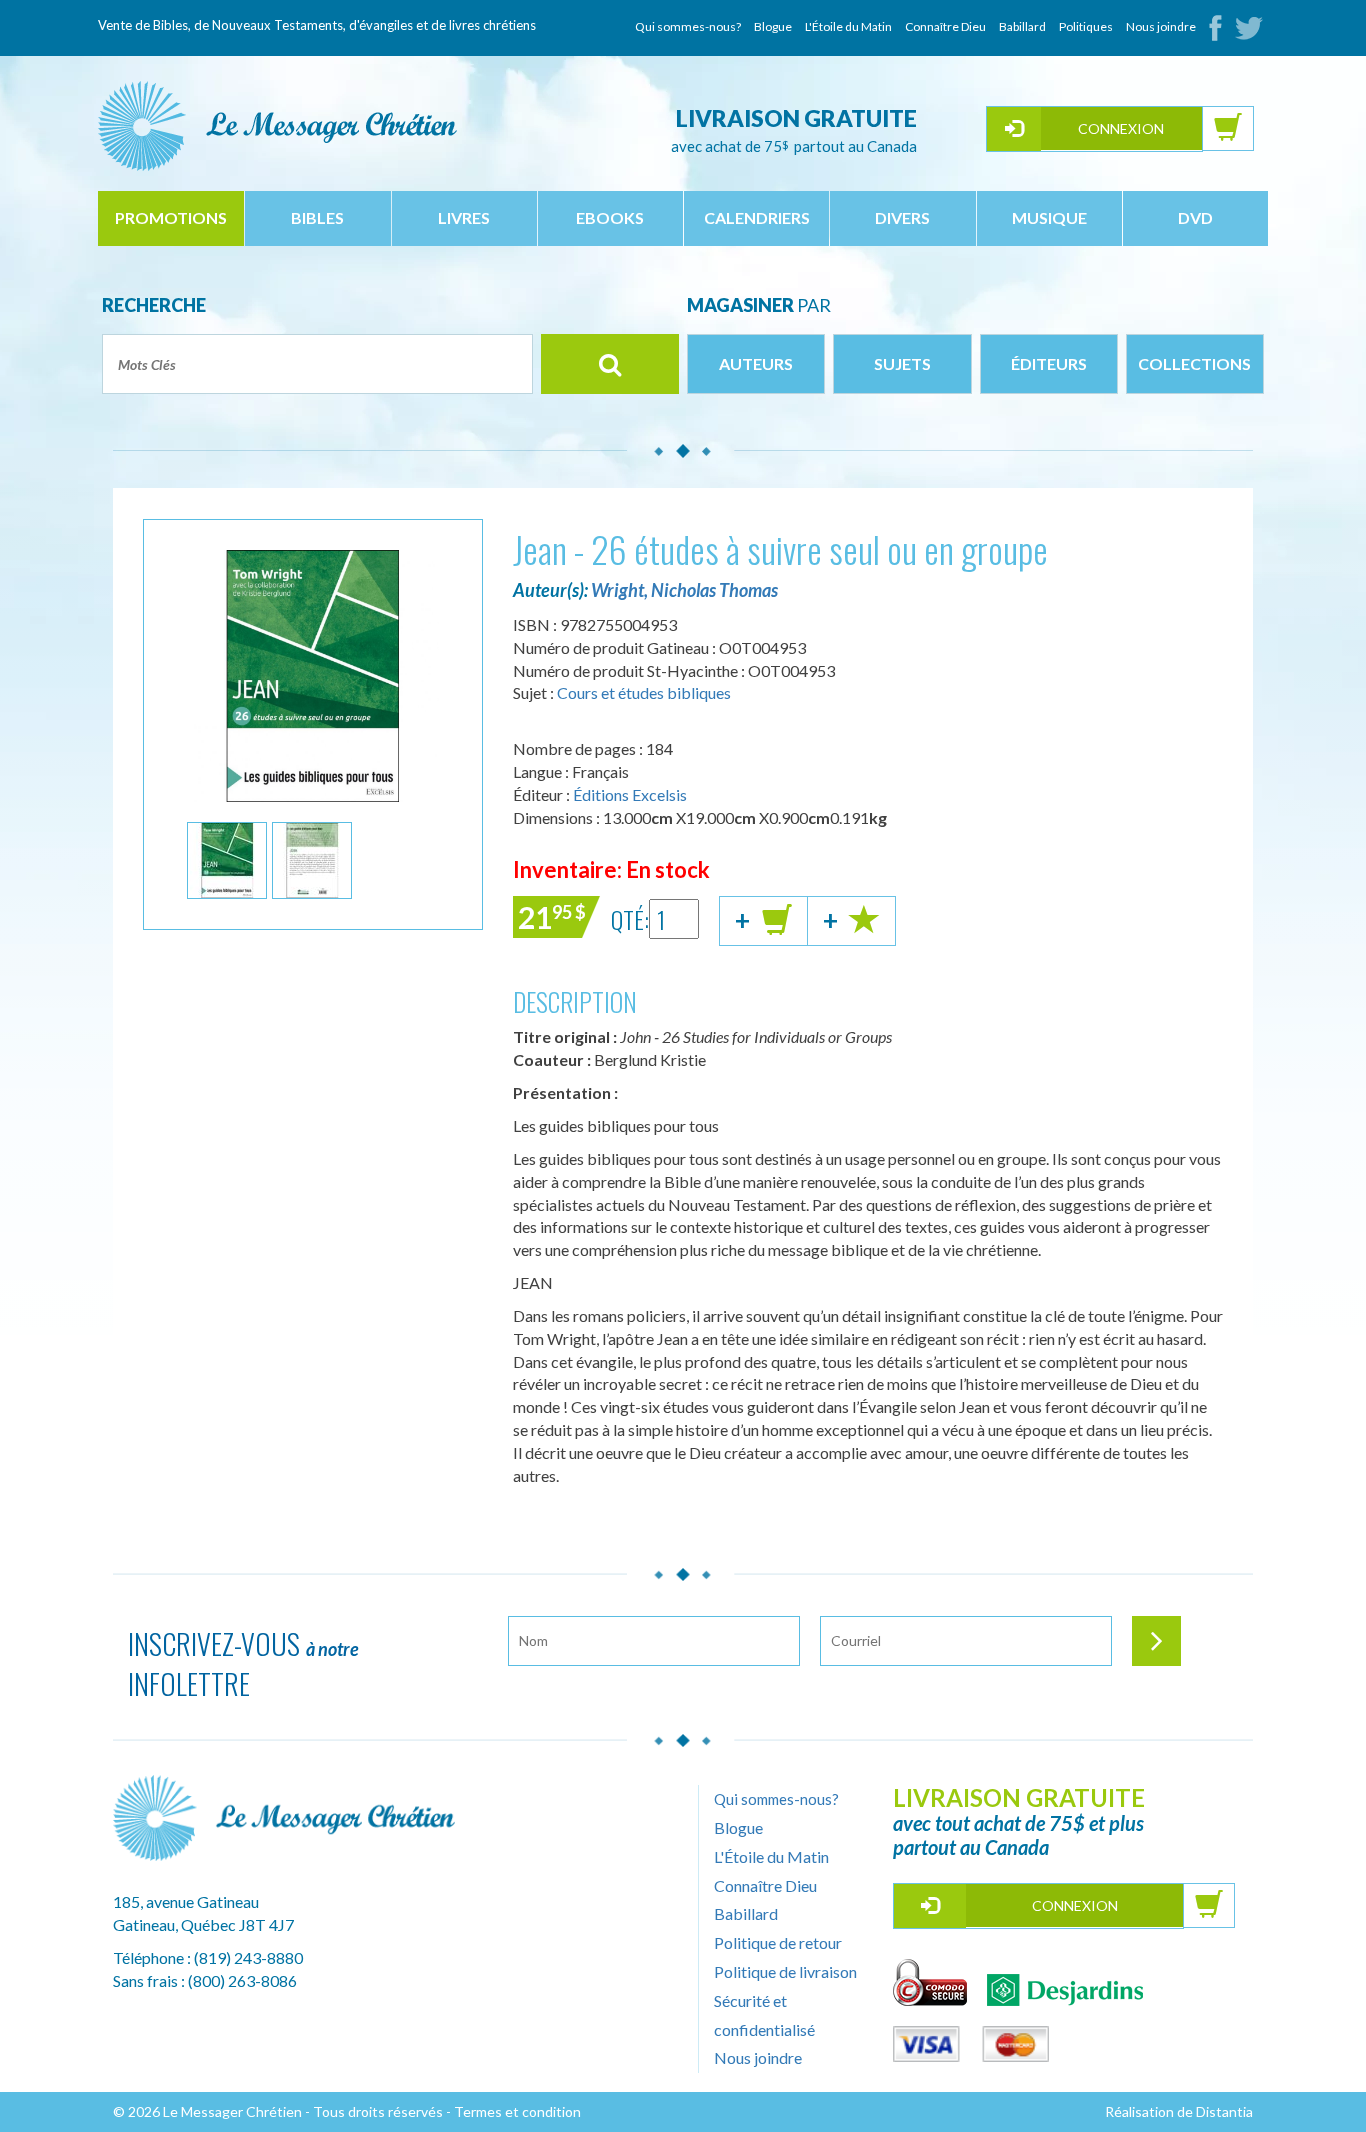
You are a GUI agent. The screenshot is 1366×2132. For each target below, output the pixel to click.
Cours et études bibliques (644, 692)
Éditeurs (1049, 363)
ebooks (610, 217)
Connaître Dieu (945, 26)
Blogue (773, 26)
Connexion (1121, 128)
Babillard (1022, 26)
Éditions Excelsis (630, 794)
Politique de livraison (785, 1971)
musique (1049, 217)
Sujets (902, 363)
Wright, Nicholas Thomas (684, 590)
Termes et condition (517, 2111)
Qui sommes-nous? (688, 26)
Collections (1194, 363)
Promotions (171, 217)
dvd (1195, 217)
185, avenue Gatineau (186, 1901)
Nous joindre (1161, 26)
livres (464, 217)
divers (902, 217)
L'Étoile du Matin (848, 26)
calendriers (757, 217)
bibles (317, 217)
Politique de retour (778, 1942)
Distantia (1224, 2111)
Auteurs (756, 363)
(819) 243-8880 (248, 1957)
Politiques (1086, 26)
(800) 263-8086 (242, 1980)
